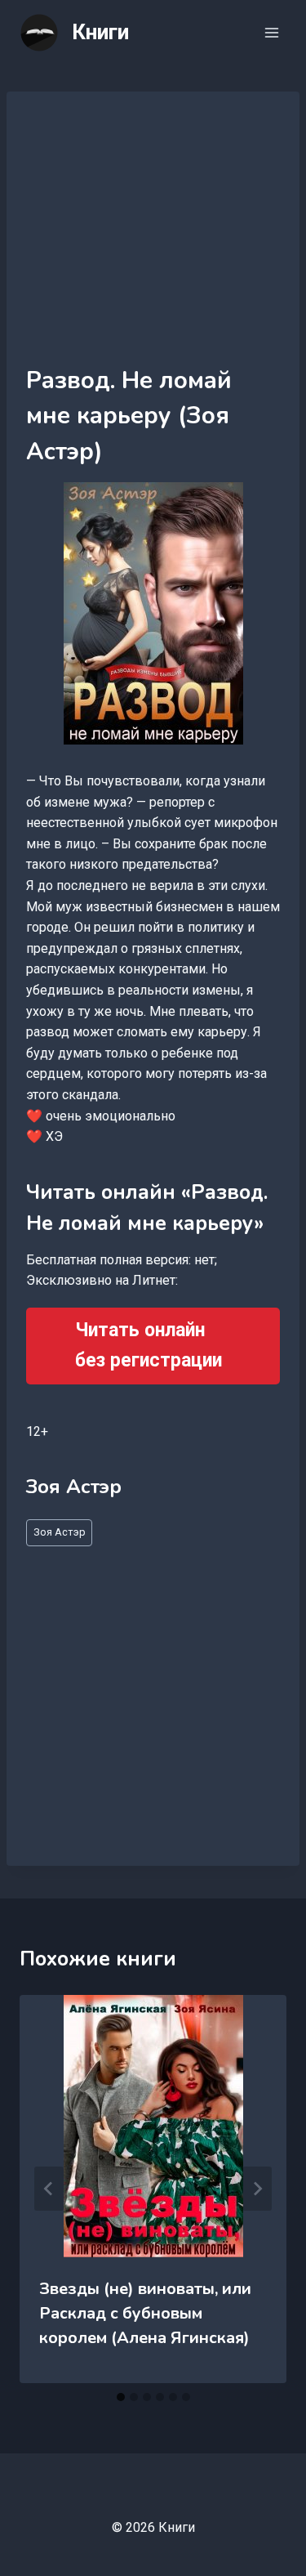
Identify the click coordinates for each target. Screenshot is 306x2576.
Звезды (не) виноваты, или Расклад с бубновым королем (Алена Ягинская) (145, 2313)
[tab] (121, 2397)
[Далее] (257, 2189)
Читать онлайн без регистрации (149, 1345)
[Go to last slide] (49, 2189)
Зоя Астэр (60, 1532)
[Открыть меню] (271, 32)
